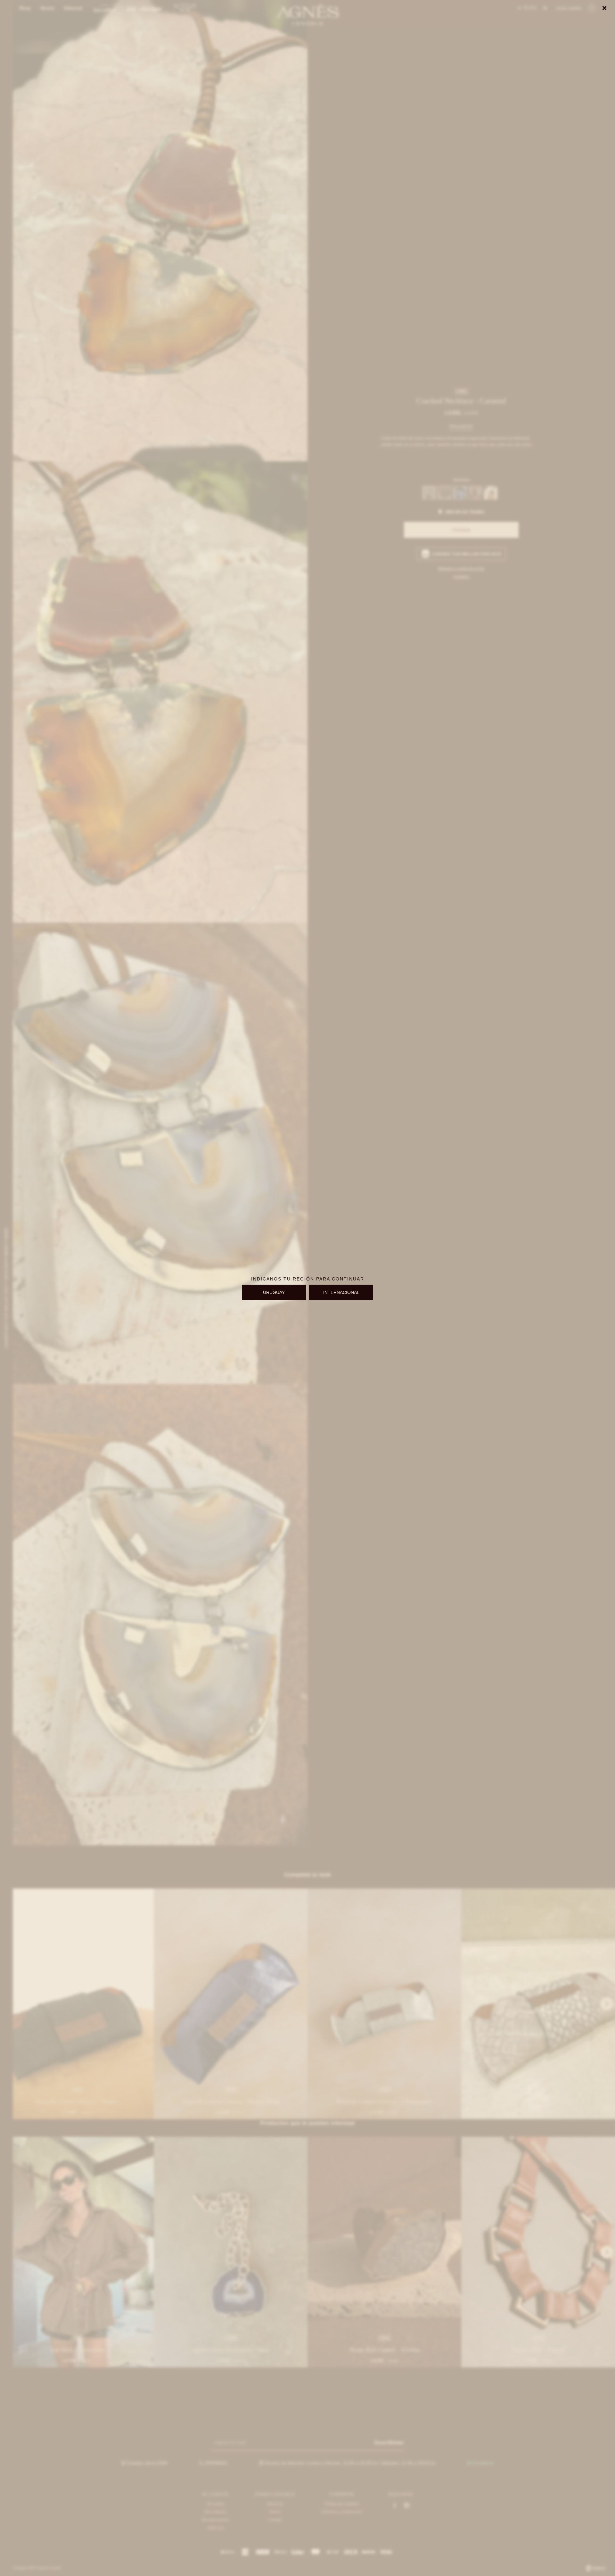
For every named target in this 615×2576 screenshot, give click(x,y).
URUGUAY (274, 1292)
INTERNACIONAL (341, 1292)
